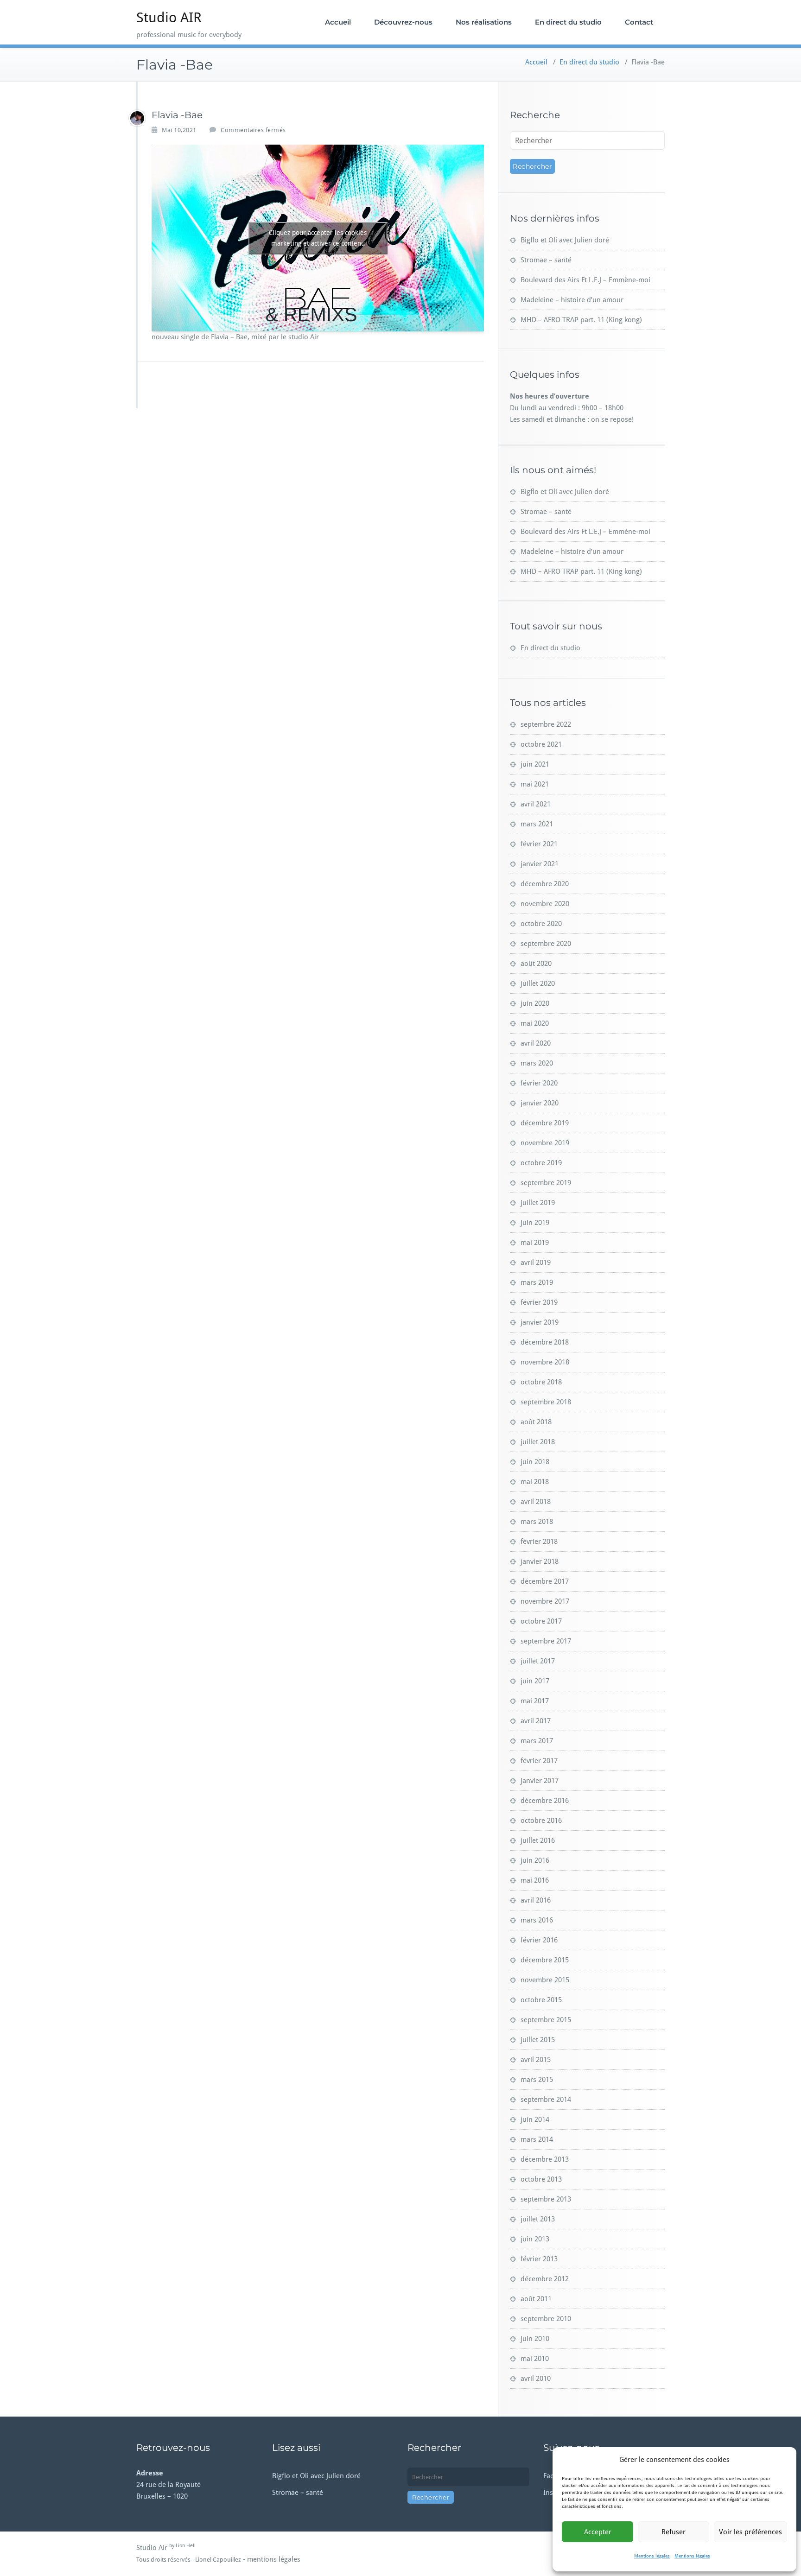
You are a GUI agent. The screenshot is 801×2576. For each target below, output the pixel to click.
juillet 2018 (538, 1442)
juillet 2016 (538, 1840)
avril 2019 (536, 1263)
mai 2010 (535, 2359)
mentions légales (274, 2559)
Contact (639, 22)
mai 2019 (535, 1243)
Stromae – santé (546, 260)
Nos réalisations (484, 22)
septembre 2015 (546, 2020)
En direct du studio (568, 22)
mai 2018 (535, 1482)
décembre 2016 (545, 1801)
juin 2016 (535, 1860)
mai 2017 (535, 1701)
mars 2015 (537, 2080)
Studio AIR (169, 17)
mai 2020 (535, 1023)
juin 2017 (535, 1681)
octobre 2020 (541, 924)
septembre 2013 (546, 2199)
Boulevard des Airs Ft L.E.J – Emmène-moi (585, 280)
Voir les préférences (750, 2532)
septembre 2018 (546, 1402)
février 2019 (539, 1302)
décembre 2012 (545, 2279)
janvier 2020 (540, 1103)
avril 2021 (536, 804)
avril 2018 (536, 1502)
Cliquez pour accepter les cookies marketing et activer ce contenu (318, 238)
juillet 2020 (538, 983)
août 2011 (536, 2299)
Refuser (674, 2532)
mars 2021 (537, 824)
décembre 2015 (545, 1960)
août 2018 (536, 1422)
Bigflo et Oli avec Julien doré (565, 240)
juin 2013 (535, 2239)
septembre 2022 (546, 724)
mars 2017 (537, 1741)
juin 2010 (535, 2339)
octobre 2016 (541, 1821)
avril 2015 (536, 2060)
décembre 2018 (545, 1342)
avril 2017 (536, 1721)
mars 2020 (537, 1063)
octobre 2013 (541, 2179)
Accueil (338, 22)
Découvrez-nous (403, 22)
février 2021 (539, 844)
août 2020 (536, 964)
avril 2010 (536, 2379)
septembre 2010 (546, 2319)
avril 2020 (536, 1043)
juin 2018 (535, 1462)
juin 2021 (535, 764)
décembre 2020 (545, 884)
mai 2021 (535, 784)
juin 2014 (535, 2119)
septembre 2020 (546, 944)
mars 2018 (537, 1522)
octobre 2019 (541, 1163)
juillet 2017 (538, 1661)
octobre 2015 (541, 2000)
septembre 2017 (546, 1641)
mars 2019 (537, 1282)
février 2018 (539, 1542)
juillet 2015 (538, 2040)
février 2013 (539, 2259)
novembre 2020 (545, 904)
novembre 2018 (545, 1362)
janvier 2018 (540, 1561)
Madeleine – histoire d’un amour (572, 300)
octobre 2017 (541, 1621)
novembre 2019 (545, 1143)
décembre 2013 (545, 2159)
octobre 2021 (541, 744)
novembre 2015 (545, 1980)
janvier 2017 (540, 1781)
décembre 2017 (545, 1581)
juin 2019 (535, 1223)
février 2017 (539, 1761)
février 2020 (539, 1083)
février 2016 (539, 1940)
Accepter (598, 2532)
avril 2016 (536, 1900)
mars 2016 (537, 1920)
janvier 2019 (540, 1322)
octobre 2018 (541, 1382)
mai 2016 (535, 1880)
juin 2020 (535, 1003)
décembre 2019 (545, 1123)
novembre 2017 (545, 1601)
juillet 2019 (538, 1203)
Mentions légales (652, 2556)
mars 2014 (537, 2139)
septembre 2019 (546, 1183)
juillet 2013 (538, 2219)
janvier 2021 (540, 864)
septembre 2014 (546, 2100)
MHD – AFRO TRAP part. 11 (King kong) (581, 320)
